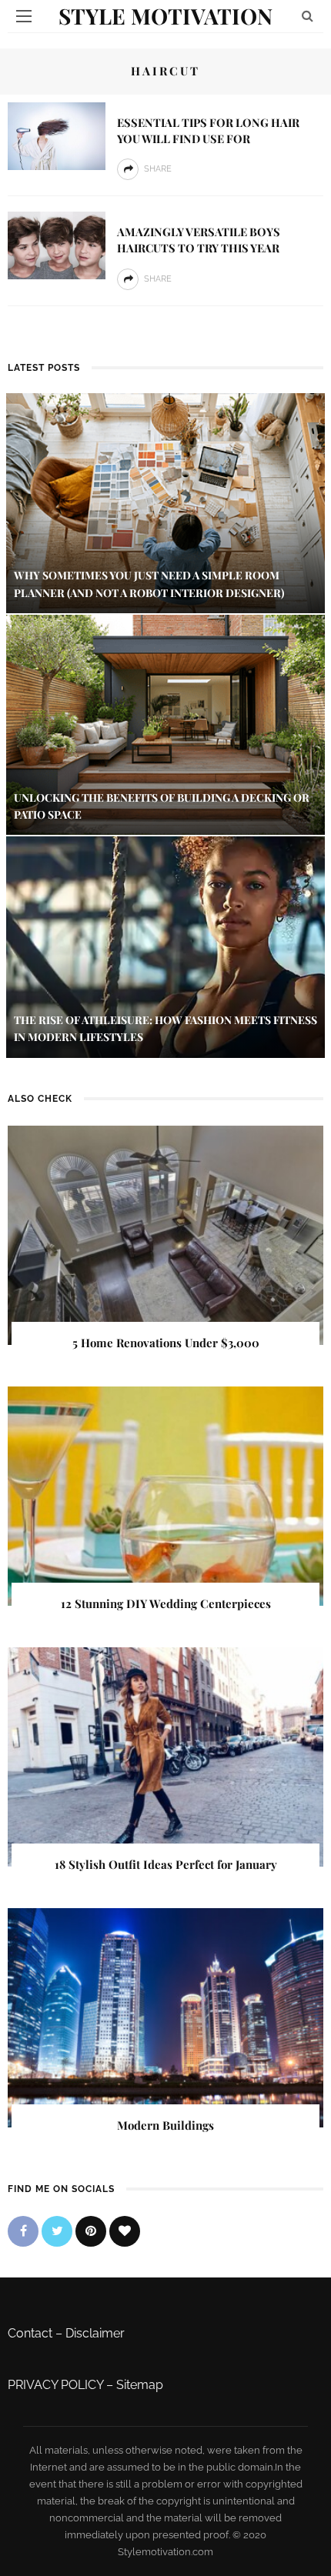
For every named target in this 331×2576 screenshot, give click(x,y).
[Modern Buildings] (165, 2017)
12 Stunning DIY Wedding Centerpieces (166, 1603)
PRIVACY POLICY (55, 2385)
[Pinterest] (91, 2231)
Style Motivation (165, 16)
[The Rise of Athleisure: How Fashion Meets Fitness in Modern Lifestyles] (165, 946)
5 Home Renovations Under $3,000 (166, 1343)
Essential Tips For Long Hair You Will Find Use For (208, 130)
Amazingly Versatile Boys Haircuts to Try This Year (199, 240)
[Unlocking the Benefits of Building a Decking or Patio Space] (165, 724)
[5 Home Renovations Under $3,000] (165, 1234)
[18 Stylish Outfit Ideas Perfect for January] (165, 1756)
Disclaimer (95, 2333)
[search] (308, 16)
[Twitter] (57, 2231)
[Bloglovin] (125, 2231)
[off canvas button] (24, 16)
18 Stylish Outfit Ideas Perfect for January (166, 1864)
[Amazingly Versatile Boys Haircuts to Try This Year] (57, 244)
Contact (30, 2333)
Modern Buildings (165, 2125)
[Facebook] (23, 2231)
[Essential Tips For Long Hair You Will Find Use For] (57, 135)
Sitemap (140, 2385)
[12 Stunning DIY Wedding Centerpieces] (165, 1495)
